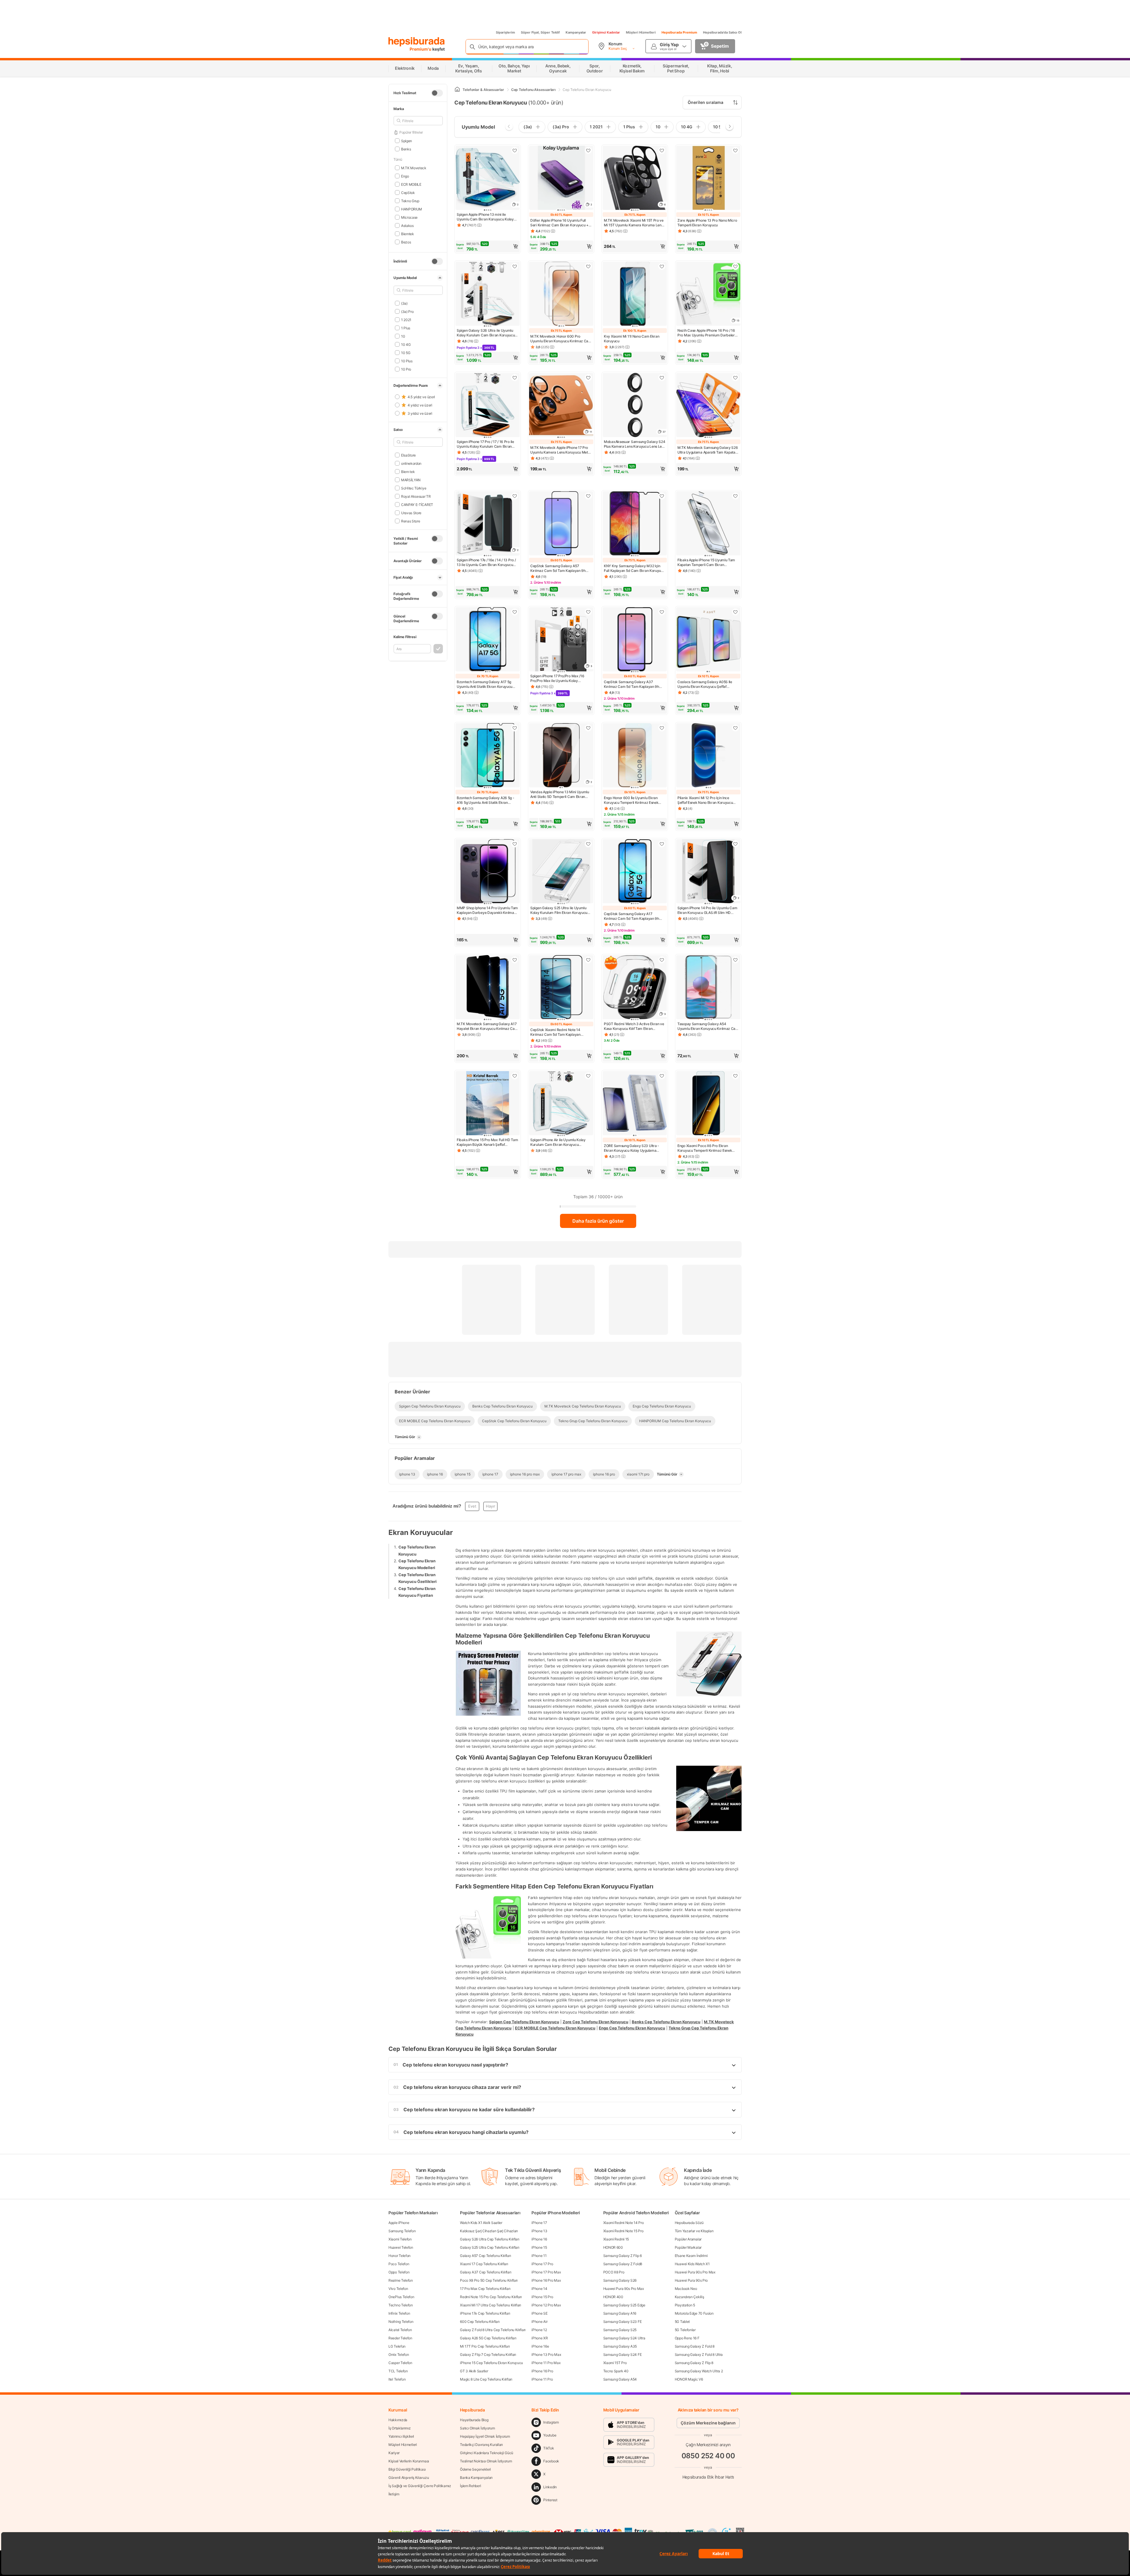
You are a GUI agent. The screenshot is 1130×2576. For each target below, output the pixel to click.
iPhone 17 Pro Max (546, 2272)
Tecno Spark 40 (616, 2371)
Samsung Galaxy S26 (620, 2280)
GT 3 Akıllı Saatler (474, 2371)
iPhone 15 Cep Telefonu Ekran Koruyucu (491, 2363)
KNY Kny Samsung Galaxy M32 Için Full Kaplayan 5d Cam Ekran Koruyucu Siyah (634, 568)
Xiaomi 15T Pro (615, 2363)
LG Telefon (397, 2346)
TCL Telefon (398, 2371)
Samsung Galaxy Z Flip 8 (694, 2363)
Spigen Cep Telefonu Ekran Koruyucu (524, 2022)
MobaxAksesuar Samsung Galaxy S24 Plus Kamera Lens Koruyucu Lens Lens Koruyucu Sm (635, 444)
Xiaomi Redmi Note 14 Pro (624, 2223)
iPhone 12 (539, 2330)
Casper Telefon (400, 2363)
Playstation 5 (685, 2305)
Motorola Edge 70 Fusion (694, 2313)
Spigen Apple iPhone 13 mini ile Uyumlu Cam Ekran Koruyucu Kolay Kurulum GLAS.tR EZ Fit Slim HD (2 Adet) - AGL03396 (485, 217)
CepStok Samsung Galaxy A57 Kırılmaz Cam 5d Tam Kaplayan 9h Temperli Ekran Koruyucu (558, 568)
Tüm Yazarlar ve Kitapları (694, 2231)
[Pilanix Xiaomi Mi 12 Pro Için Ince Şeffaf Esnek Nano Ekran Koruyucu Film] (708, 756)
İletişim (394, 2494)
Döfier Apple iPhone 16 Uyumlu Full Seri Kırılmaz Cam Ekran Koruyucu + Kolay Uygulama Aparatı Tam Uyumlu (560, 223)
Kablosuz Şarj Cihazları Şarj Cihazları (489, 2231)
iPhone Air (539, 2322)
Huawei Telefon (401, 2247)
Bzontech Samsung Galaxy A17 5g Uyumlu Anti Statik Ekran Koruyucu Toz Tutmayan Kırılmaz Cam (485, 684)
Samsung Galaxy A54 (620, 2379)
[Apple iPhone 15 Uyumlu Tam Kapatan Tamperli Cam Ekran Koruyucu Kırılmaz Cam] (708, 524)
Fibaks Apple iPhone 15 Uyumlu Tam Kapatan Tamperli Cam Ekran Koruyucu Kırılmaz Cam (706, 562)
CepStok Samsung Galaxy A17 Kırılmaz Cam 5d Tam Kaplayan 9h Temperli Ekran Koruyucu (632, 916)
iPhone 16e (540, 2346)
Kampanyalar (576, 32)
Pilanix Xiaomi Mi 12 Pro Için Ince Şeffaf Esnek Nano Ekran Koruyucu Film (705, 800)
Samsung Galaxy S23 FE (623, 2322)
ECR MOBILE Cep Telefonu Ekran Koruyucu (555, 2028)
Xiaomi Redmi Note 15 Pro (623, 2231)
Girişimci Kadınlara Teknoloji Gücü (487, 2453)
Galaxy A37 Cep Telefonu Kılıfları (486, 2272)
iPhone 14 (539, 2289)
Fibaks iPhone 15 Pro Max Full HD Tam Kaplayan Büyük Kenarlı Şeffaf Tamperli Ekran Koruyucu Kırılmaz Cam (487, 1142)
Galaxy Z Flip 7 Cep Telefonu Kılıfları (488, 2355)
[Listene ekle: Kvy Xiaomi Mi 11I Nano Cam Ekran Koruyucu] (662, 266)
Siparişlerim (505, 32)
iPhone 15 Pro (542, 2297)
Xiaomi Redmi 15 (616, 2239)
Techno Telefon (401, 2305)
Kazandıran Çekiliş (689, 2297)
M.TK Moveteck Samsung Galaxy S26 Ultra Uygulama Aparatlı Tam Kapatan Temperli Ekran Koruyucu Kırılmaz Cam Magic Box (708, 450)
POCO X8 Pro (614, 2272)
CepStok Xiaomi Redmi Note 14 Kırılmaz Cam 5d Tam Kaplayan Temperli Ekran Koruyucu (555, 1032)
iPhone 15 (539, 2247)
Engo (405, 176)
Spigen (407, 141)
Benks (406, 149)
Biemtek (408, 234)
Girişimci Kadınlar (606, 32)
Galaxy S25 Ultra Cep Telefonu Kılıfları (490, 2247)
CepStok (408, 192)
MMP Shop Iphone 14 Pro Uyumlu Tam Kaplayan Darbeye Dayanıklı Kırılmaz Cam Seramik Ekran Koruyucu (487, 910)
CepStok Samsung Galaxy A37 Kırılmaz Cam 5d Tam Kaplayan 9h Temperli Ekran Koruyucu (632, 684)
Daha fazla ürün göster (598, 1221)
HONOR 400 (613, 2297)
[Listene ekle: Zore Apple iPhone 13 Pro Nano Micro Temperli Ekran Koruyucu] (735, 150)
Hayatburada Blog (474, 2420)
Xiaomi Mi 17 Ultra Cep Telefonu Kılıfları (491, 2305)
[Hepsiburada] (417, 42)
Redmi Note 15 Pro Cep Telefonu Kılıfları (491, 2297)
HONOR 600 (613, 2247)
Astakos (407, 225)
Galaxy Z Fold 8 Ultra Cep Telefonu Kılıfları (493, 2330)
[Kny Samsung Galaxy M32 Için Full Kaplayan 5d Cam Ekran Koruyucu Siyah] (635, 524)
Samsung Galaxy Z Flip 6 (623, 2256)
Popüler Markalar (688, 2247)
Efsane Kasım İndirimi (691, 2256)
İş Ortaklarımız (400, 2428)
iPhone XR (540, 2338)
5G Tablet (682, 2322)
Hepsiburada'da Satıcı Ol (722, 32)
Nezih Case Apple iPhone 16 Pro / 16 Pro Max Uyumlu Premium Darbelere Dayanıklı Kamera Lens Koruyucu (707, 333)
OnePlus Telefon (401, 2297)
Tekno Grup (410, 201)
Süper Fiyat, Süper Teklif (540, 32)
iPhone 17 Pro (542, 2264)
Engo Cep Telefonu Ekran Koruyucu (632, 2028)
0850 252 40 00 (708, 2456)
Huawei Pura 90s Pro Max (624, 2289)
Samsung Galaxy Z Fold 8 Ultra (699, 2355)
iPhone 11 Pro (542, 2379)
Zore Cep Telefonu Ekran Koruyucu (595, 2022)
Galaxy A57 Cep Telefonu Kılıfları (485, 2256)
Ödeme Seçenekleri (475, 2469)
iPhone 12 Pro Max (546, 2305)
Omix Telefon (399, 2355)
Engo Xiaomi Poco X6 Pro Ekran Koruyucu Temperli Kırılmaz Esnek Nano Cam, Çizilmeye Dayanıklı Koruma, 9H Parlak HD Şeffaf (705, 1148)
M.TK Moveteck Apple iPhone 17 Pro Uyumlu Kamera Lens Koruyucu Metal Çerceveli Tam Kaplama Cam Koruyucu (560, 450)
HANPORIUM (412, 209)
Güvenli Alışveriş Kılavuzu (409, 2478)
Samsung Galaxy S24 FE (623, 2355)
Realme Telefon (401, 2280)
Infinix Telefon (399, 2313)
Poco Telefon (399, 2264)
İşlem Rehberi (470, 2486)
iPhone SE (539, 2313)
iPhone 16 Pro (542, 2371)
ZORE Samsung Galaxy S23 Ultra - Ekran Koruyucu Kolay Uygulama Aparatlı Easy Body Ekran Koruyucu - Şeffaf (633, 1148)
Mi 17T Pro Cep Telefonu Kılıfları (485, 2346)
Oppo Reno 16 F (687, 2338)
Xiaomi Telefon (400, 2239)
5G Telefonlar (685, 2330)
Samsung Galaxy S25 (620, 2330)
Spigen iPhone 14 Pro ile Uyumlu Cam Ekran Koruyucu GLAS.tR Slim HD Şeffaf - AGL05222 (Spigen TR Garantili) (707, 910)
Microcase (409, 217)
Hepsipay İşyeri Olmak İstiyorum (485, 2436)
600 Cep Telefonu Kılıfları (480, 2322)
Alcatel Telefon (400, 2330)
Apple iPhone (399, 2223)
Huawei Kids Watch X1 (692, 2264)
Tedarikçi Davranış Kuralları (481, 2445)
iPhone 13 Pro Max (546, 2355)
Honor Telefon (399, 2256)
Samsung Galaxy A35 (620, 2346)
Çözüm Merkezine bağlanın (708, 2423)
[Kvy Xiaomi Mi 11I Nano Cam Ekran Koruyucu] (635, 294)
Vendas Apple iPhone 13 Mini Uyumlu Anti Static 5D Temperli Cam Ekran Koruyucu (560, 794)
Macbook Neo (686, 2289)
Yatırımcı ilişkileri (401, 2436)
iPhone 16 (539, 2239)
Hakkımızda (398, 2420)
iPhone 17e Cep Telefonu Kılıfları (485, 2313)
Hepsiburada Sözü (689, 2223)
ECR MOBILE (411, 184)
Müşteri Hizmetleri (641, 32)
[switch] (437, 93)
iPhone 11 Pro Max (546, 2363)
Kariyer (394, 2453)
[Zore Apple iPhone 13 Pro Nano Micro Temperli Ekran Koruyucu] (708, 178)
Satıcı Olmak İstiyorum (477, 2428)
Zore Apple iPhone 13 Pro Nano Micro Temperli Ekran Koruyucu (707, 223)
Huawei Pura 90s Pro (691, 2280)
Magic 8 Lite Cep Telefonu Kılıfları (486, 2379)
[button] (488, 246)
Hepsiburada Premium (679, 32)
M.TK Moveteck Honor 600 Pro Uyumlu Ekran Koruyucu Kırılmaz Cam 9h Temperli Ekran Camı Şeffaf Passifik (561, 339)
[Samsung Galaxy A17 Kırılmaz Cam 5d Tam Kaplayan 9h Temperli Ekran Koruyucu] (635, 872)
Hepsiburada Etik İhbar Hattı (708, 2477)
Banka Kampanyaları (476, 2478)
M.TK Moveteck (414, 168)
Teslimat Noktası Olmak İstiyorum (486, 2461)
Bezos (406, 242)
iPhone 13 (539, 2231)
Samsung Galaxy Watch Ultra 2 (699, 2371)
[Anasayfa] (457, 90)
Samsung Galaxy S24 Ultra (624, 2338)
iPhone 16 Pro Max (546, 2280)
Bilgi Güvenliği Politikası (407, 2469)
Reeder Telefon (400, 2338)
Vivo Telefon (398, 2289)
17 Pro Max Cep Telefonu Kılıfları (485, 2289)
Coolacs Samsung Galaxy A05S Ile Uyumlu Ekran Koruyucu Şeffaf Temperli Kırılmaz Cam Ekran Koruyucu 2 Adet (705, 684)
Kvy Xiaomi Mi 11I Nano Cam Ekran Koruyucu (632, 339)
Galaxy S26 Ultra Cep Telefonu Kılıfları (490, 2239)
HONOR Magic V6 (689, 2379)
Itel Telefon (397, 2379)
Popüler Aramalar (688, 2239)
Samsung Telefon (402, 2231)
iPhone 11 (539, 2256)
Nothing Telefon (401, 2322)
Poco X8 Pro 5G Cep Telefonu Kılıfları (489, 2280)
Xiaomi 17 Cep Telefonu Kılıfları (484, 2264)
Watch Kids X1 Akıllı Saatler (481, 2223)
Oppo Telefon (399, 2272)
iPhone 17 (539, 2223)
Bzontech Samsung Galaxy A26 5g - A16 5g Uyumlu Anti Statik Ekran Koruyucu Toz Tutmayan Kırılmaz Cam (487, 800)
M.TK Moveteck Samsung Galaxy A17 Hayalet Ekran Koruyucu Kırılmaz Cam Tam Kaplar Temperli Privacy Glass (487, 1026)
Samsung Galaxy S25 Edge (624, 2305)
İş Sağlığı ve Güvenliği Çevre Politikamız (420, 2486)
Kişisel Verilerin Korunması (409, 2461)
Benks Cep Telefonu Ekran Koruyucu (666, 2022)
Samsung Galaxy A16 (620, 2313)
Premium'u (421, 49)
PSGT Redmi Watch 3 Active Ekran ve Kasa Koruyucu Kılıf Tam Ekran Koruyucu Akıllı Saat (634, 1026)
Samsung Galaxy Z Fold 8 (695, 2346)
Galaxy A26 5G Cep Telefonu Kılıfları (488, 2338)
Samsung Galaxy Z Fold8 (623, 2264)
